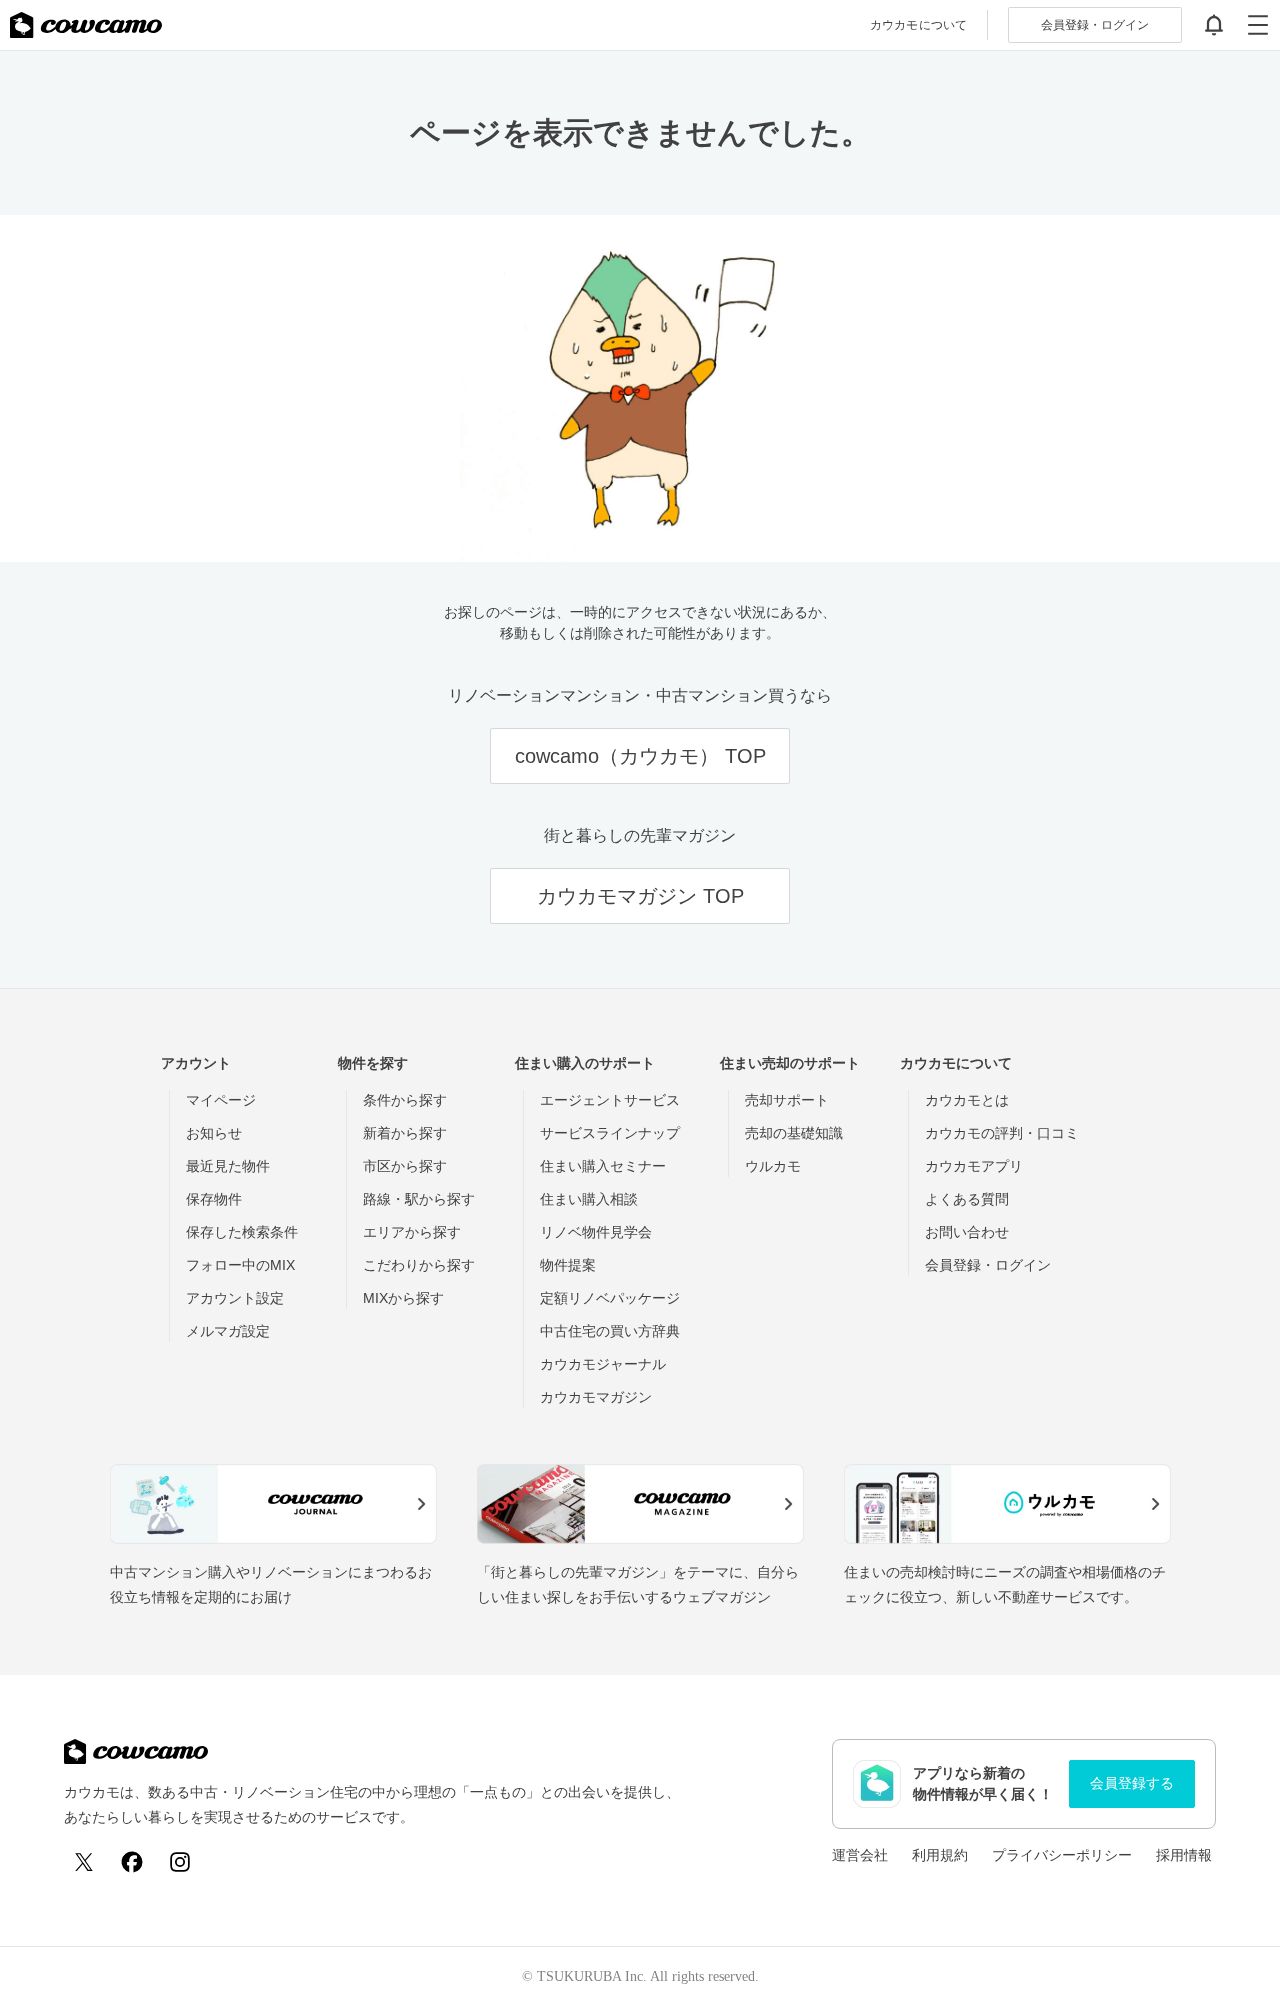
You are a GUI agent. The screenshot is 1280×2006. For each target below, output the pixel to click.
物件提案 (568, 1265)
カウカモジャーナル (603, 1364)
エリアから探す (412, 1232)
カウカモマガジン (596, 1397)
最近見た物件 (228, 1166)
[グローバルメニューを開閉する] (1258, 25)
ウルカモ (773, 1166)
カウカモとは (967, 1100)
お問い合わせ (967, 1232)
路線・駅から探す (419, 1199)
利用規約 (940, 1855)
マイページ (221, 1100)
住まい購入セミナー (603, 1166)
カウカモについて (918, 25)
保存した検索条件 (242, 1232)
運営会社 (860, 1855)
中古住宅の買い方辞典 (610, 1331)
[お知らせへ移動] (1214, 25)
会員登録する (1132, 1783)
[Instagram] (180, 1862)
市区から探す (405, 1166)
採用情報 (1184, 1855)
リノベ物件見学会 (596, 1232)
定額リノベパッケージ (610, 1298)
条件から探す (405, 1100)
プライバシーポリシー (1062, 1855)
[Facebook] (132, 1862)
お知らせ (214, 1133)
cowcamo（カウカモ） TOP (640, 756)
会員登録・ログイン (988, 1265)
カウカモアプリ (974, 1166)
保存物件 (214, 1199)
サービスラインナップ (610, 1133)
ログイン (1095, 25)
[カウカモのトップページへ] (86, 25)
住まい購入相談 (589, 1199)
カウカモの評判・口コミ (1002, 1133)
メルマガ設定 (228, 1331)
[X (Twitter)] (84, 1862)
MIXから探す (403, 1298)
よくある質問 (967, 1199)
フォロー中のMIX (240, 1265)
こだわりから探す (419, 1265)
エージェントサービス (610, 1100)
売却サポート (787, 1100)
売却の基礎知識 (794, 1133)
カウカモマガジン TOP (640, 896)
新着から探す (405, 1133)
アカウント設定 (235, 1298)
